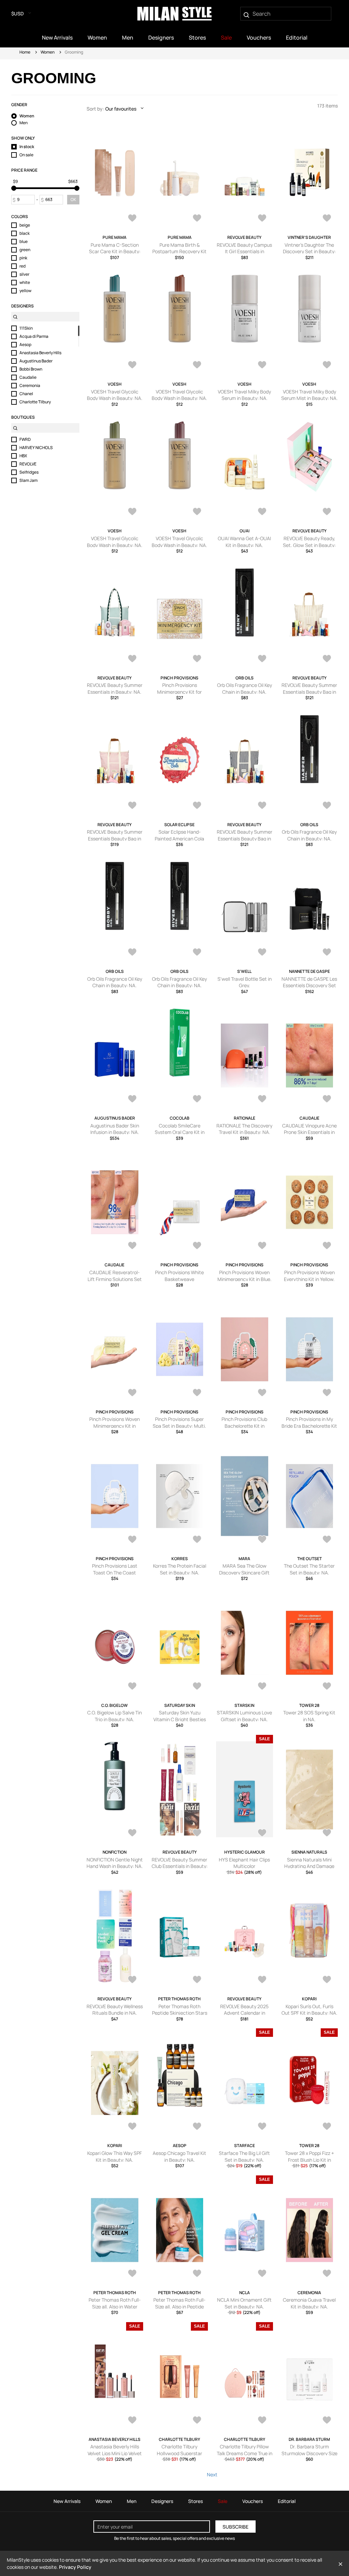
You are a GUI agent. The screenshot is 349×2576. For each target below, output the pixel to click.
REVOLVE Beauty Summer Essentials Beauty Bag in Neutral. (309, 692)
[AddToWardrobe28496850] (132, 2127)
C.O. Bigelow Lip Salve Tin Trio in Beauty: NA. (115, 1716)
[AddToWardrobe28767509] (197, 1540)
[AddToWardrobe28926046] (262, 1393)
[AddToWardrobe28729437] (132, 1687)
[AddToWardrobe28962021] (327, 1099)
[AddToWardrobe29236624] (197, 659)
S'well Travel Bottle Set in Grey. (245, 982)
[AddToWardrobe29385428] (132, 219)
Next (212, 2474)
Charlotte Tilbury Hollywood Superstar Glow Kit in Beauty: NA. (179, 2453)
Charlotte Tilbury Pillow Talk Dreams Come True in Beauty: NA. (245, 2453)
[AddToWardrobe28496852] (327, 1980)
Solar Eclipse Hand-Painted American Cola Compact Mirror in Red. (179, 838)
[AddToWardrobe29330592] (132, 512)
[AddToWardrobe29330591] (197, 512)
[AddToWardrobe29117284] (262, 953)
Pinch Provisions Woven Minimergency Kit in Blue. (245, 1276)
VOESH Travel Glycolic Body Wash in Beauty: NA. (115, 395)
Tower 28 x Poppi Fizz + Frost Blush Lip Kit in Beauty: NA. (309, 2160)
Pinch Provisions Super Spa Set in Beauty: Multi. (179, 1422)
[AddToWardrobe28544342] (197, 1980)
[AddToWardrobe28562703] (132, 1980)
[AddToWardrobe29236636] (132, 659)
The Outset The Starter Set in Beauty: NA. (309, 1569)
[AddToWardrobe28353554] (262, 2127)
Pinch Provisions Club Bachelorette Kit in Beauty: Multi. (244, 1426)
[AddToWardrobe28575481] (262, 1833)
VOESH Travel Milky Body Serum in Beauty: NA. (244, 395)
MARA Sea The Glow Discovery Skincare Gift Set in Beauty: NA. (244, 1572)
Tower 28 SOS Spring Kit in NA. (309, 1716)
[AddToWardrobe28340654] (197, 2274)
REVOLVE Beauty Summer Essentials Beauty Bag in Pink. (115, 838)
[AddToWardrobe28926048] (132, 1393)
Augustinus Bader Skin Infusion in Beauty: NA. (115, 1129)
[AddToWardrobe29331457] (197, 365)
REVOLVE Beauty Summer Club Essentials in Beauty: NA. (180, 1866)
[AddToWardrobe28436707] (197, 2127)
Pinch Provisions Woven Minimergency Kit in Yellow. (115, 1426)
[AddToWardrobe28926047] (197, 1393)
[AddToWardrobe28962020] (132, 1246)
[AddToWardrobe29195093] (262, 659)
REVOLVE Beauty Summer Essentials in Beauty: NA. (115, 688)
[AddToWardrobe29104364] (132, 1099)
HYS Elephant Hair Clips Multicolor (244, 1863)
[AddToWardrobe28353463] (327, 2127)
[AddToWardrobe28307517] (262, 2421)
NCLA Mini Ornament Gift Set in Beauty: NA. (244, 2303)
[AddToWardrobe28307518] (197, 2421)
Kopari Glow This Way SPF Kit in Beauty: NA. (115, 2156)
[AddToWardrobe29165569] (132, 953)
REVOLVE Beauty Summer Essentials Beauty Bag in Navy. (245, 838)
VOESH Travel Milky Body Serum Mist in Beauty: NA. (309, 395)
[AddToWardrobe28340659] (132, 2274)
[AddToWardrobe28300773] (327, 2421)
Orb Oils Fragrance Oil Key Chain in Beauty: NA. (245, 688)
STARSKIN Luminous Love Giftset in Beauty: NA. (244, 1716)
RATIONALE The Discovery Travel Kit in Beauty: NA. (244, 1129)
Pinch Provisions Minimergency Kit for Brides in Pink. (179, 692)
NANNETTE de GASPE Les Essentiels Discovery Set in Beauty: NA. (309, 985)
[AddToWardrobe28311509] (327, 2274)
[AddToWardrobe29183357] (132, 806)
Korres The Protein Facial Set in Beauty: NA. (180, 1569)
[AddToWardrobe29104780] (327, 953)
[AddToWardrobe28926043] (132, 1540)
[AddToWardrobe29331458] (132, 365)
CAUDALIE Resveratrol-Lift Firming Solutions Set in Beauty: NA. (115, 1279)
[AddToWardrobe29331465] (327, 219)
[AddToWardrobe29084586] (197, 1099)
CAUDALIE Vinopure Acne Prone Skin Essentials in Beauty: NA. (309, 1132)
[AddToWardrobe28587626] (197, 1833)
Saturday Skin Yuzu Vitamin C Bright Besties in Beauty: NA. (180, 1719)
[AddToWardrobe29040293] (262, 1099)
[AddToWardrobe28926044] (327, 1393)
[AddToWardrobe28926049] (327, 1246)
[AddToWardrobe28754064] (327, 1540)
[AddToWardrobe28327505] (262, 2274)
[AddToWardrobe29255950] (327, 512)
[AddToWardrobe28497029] (262, 1980)
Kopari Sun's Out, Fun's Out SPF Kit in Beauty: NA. (309, 2010)
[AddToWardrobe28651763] (262, 1687)
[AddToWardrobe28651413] (132, 1833)
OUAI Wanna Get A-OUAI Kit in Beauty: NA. (244, 542)
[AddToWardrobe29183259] (262, 806)
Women (48, 52)
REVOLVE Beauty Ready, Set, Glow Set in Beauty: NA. (309, 545)
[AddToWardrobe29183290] (197, 806)
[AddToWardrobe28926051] (197, 1246)
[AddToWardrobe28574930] (327, 1833)
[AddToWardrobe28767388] (262, 1540)
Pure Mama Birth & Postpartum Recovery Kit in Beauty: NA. (179, 251)
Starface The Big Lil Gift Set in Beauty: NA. (244, 2156)
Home (25, 52)
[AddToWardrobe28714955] (197, 1687)
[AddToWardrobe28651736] (327, 1687)
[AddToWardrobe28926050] (262, 1246)
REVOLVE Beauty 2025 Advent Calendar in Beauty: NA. (244, 2013)
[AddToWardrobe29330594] (327, 365)
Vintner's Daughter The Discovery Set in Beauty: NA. (309, 251)
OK (73, 199)
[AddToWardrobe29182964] (327, 806)
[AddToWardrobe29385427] (197, 219)
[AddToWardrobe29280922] (262, 512)
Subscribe (236, 2527)
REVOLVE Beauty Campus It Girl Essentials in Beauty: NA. (244, 251)
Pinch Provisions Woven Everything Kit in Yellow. (309, 1276)
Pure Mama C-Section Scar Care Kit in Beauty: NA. (115, 251)
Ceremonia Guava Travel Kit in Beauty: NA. (309, 2303)
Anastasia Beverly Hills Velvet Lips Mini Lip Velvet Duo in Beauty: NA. (115, 2453)
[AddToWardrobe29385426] (262, 219)
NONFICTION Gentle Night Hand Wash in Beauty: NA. (115, 1863)
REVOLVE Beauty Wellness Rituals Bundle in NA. (115, 2010)
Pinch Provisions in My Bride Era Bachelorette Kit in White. (309, 1426)
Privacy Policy (75, 2567)
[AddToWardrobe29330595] (262, 365)
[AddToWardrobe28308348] (132, 2421)
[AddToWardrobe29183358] (327, 659)
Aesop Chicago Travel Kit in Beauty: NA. (179, 2156)
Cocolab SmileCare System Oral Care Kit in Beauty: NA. (180, 1132)
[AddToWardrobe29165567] (197, 953)
